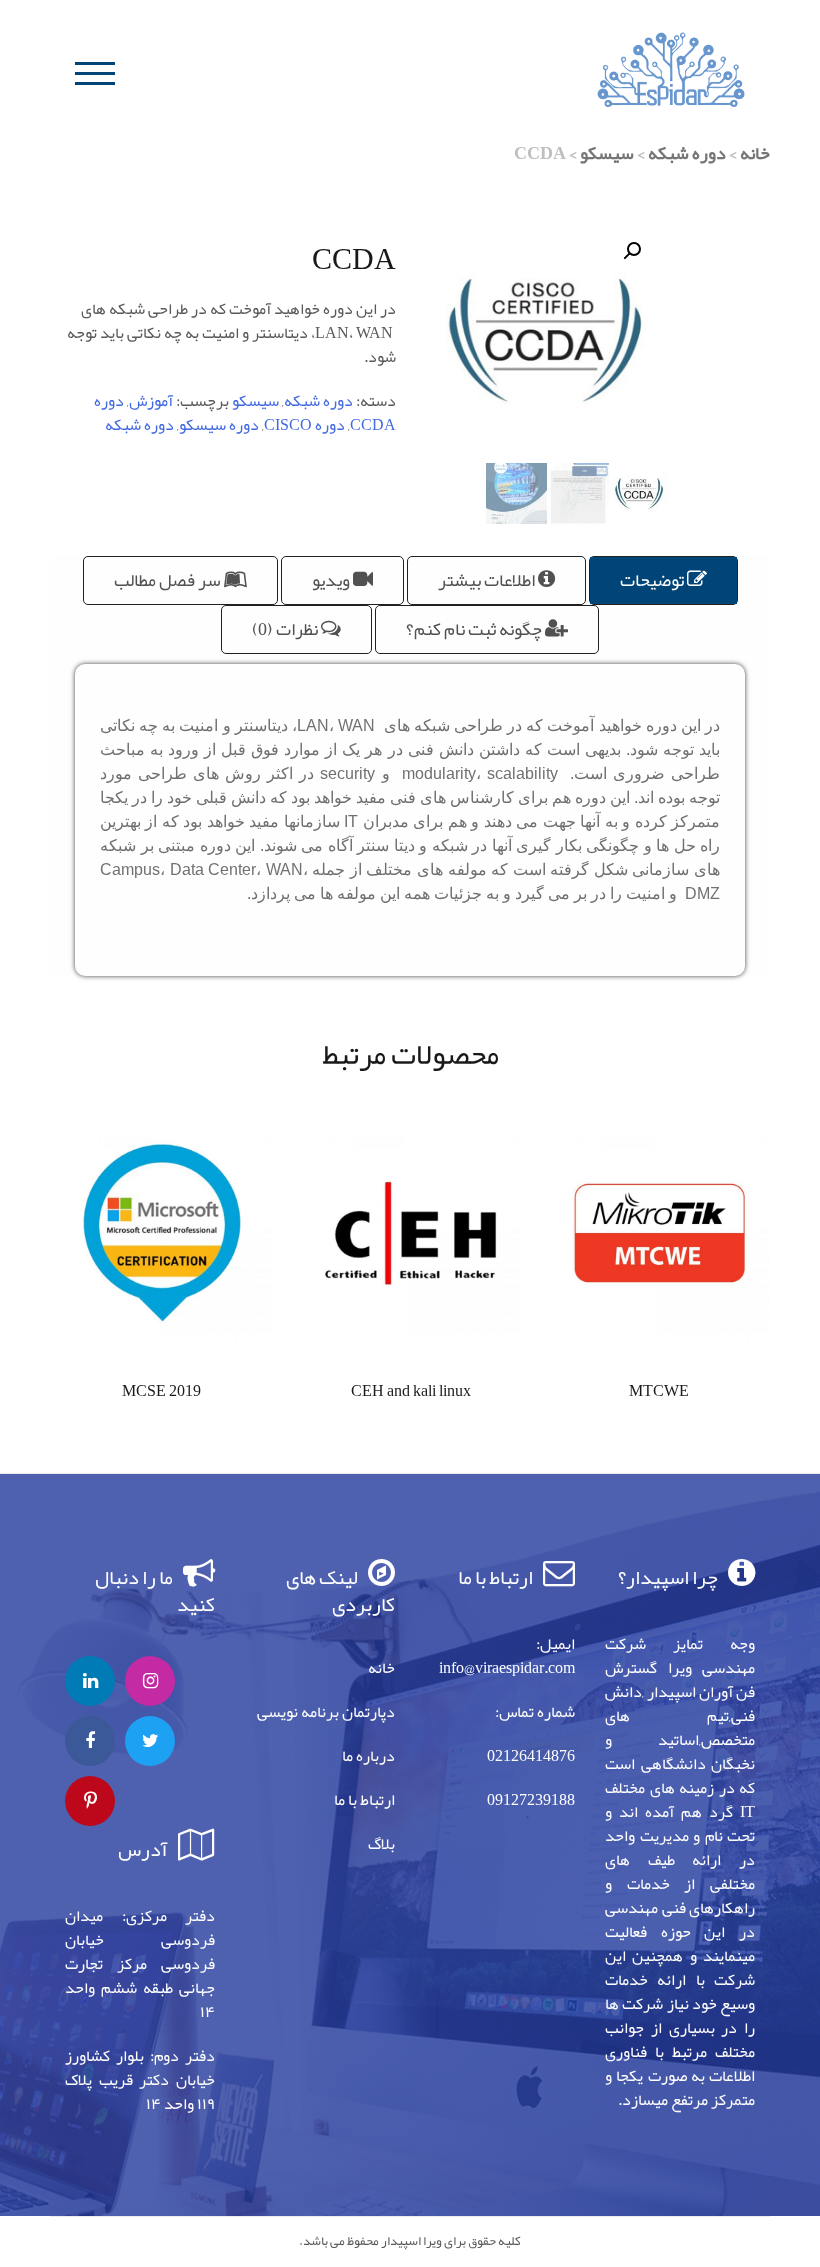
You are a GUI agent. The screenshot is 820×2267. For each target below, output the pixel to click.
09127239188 (531, 1800)
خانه (755, 153)
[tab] (663, 580)
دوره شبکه (687, 153)
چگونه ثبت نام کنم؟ (475, 629)
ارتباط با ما (364, 1800)
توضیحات (653, 580)
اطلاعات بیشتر (488, 580)
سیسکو (607, 153)
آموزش (151, 401)
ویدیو (332, 580)
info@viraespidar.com (507, 1668)
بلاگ (381, 1844)
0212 (503, 1756)
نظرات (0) (286, 629)
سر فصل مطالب (169, 580)
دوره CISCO (304, 425)
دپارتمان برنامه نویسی (326, 1712)
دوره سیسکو (219, 425)
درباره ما (368, 1756)
